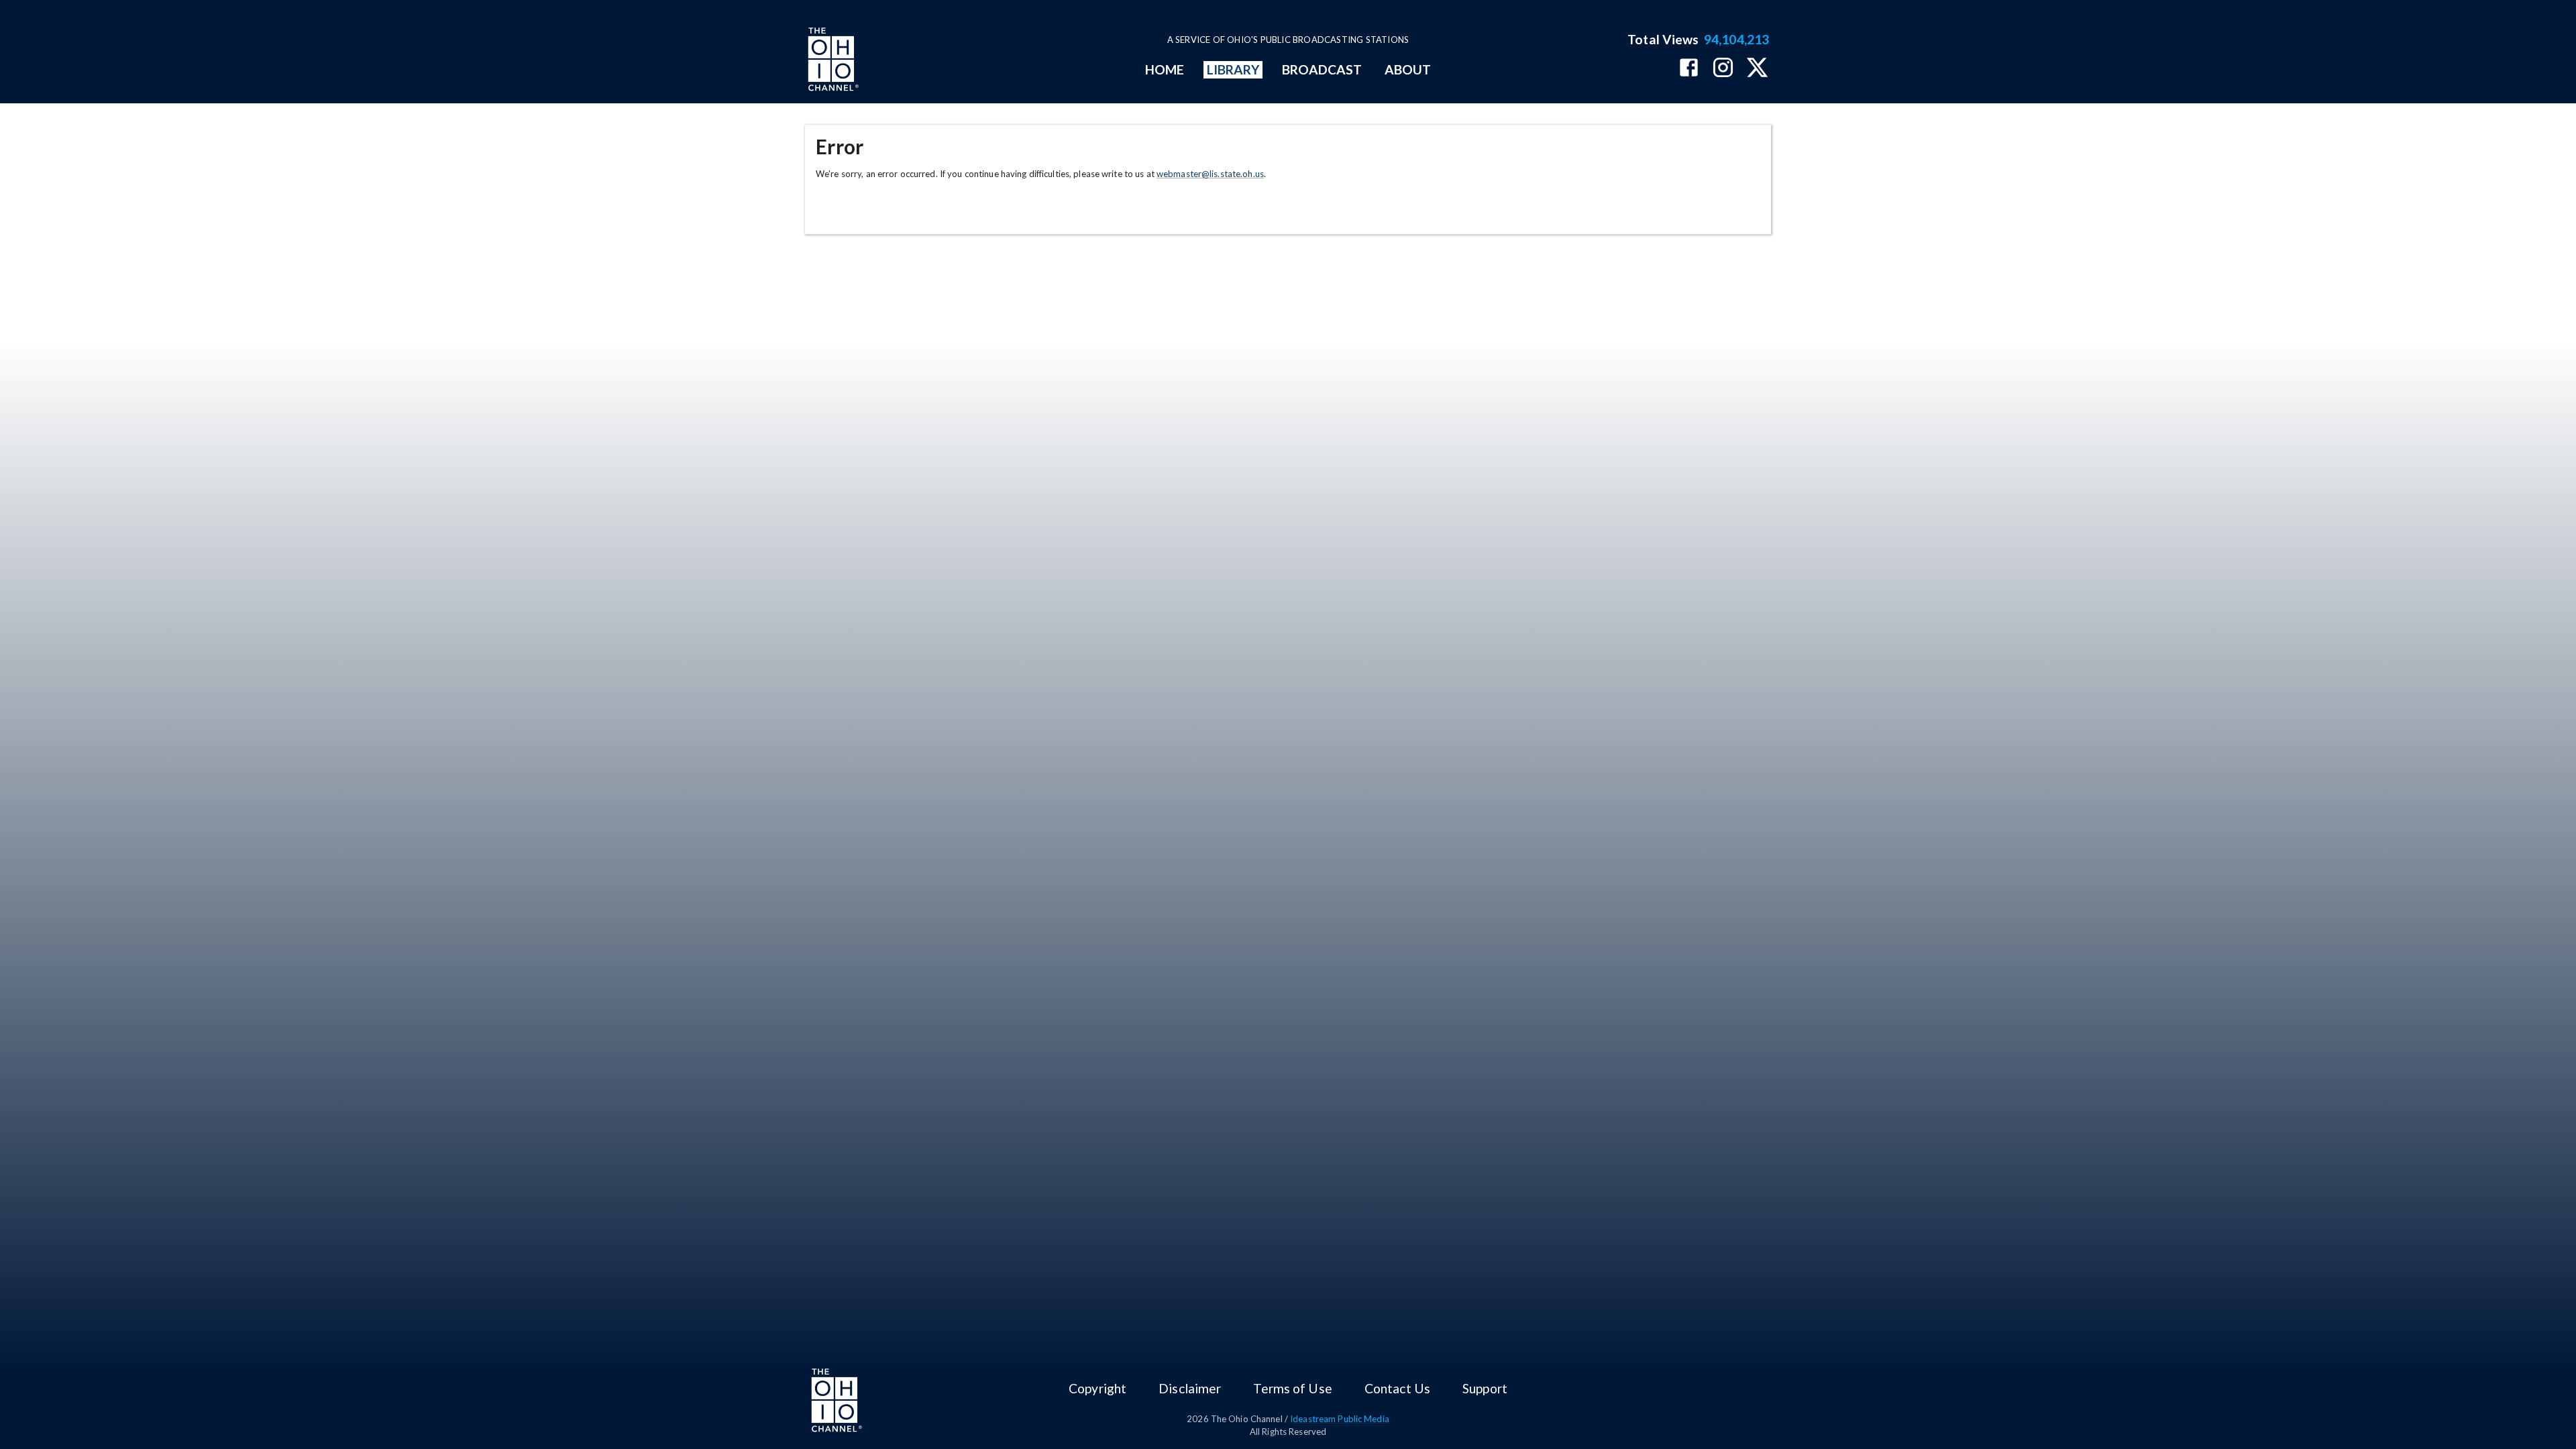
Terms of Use (1292, 1388)
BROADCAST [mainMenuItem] (1322, 69)
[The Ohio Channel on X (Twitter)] (1757, 69)
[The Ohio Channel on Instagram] (1723, 69)
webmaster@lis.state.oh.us (1210, 174)
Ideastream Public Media (1340, 1419)
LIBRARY (1233, 69)
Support (1485, 1388)
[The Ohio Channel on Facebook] (1689, 69)
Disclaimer (1190, 1388)
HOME (1165, 69)
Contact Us (1397, 1388)
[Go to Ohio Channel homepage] (832, 61)
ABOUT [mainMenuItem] (1408, 69)
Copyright (1097, 1388)
